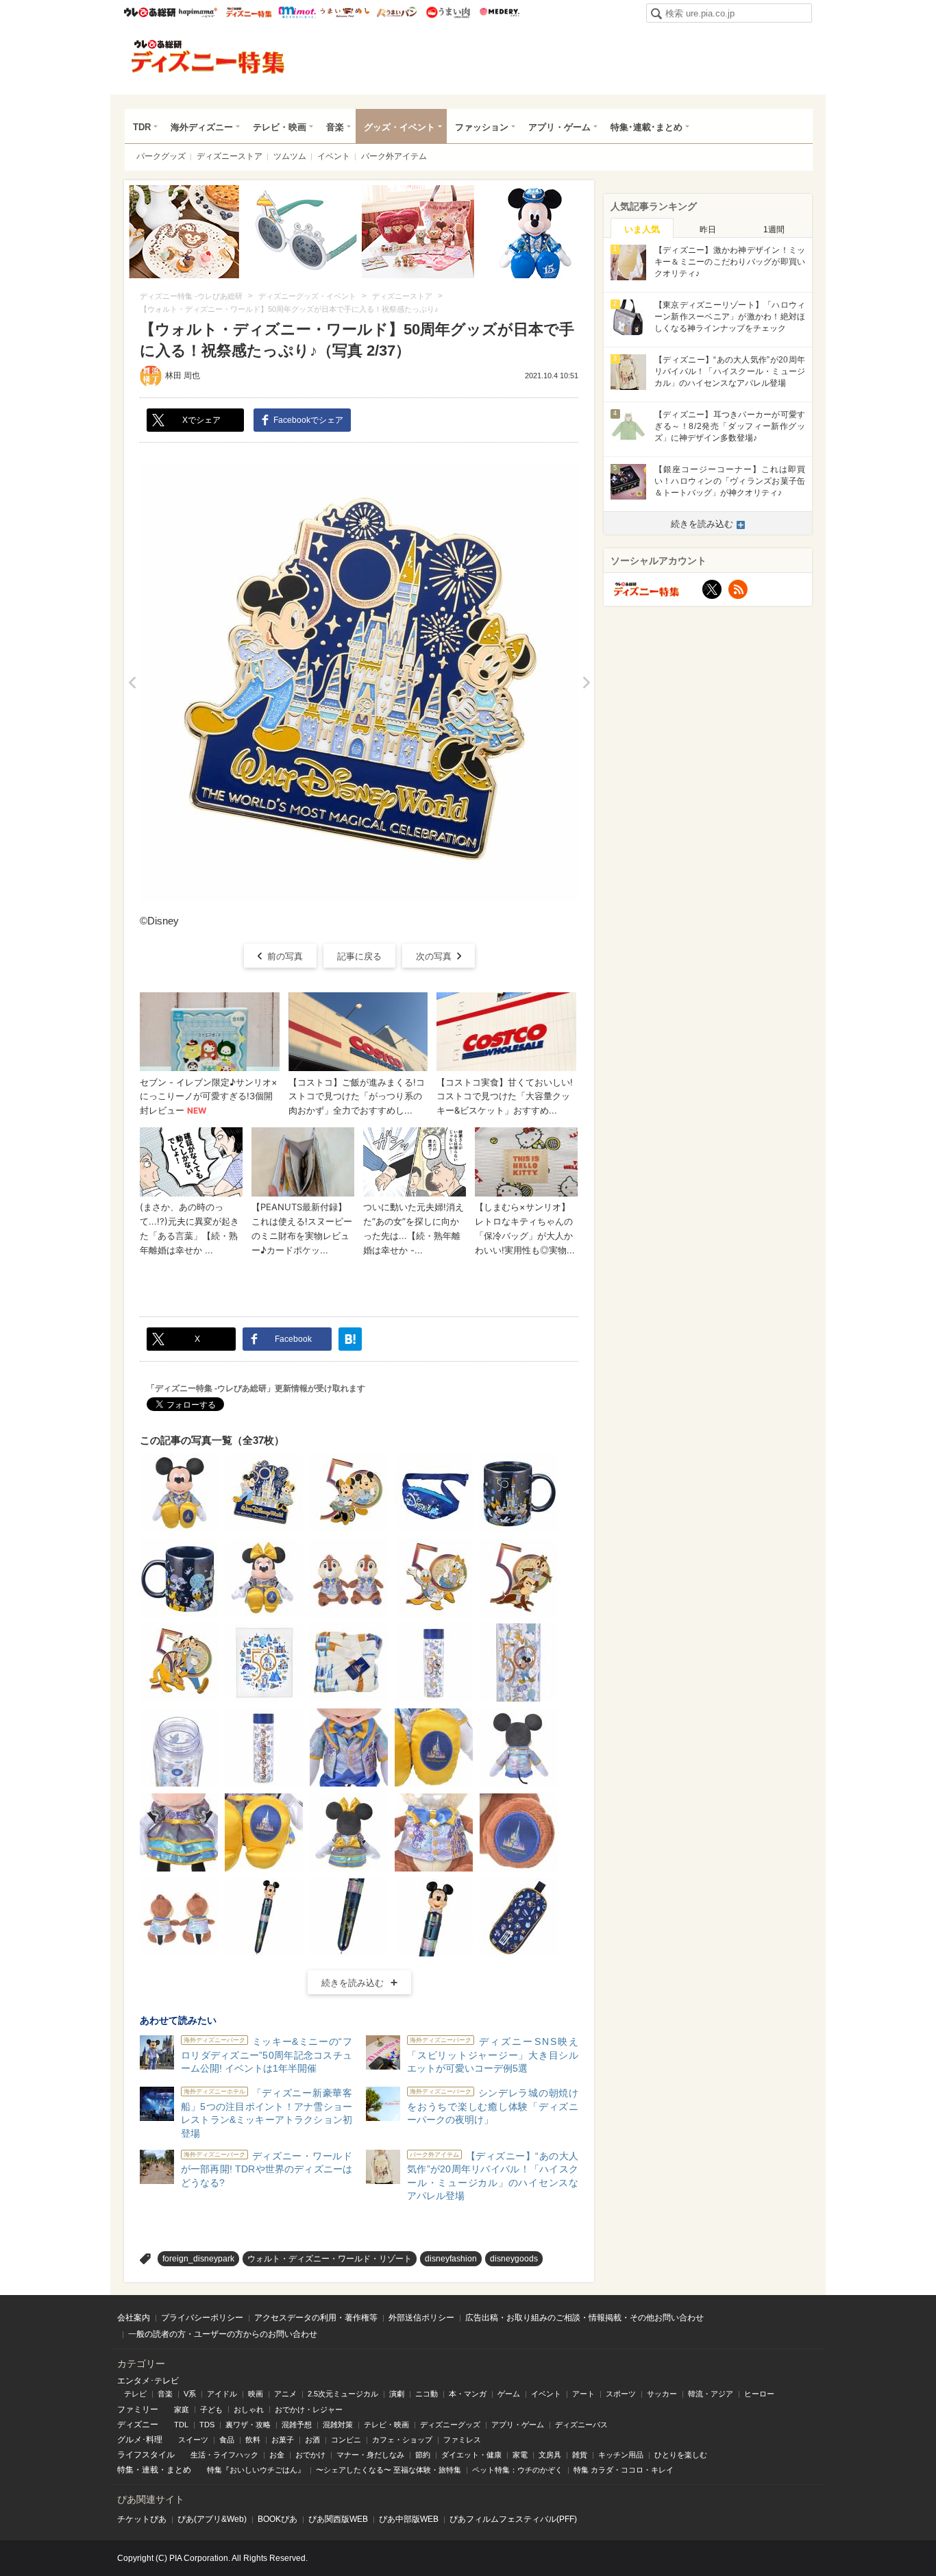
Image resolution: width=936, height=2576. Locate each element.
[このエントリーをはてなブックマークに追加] (350, 1339)
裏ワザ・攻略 (248, 2425)
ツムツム (290, 156)
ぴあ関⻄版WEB (338, 2519)
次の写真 (434, 956)
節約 (423, 2455)
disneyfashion (451, 2259)
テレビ (135, 2394)
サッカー (662, 2394)
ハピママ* (198, 12)
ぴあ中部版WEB (409, 2519)
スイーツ (193, 2440)
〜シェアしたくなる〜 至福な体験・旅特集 (389, 2470)
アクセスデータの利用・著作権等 (316, 2318)
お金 (277, 2455)
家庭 (182, 2409)
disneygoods (514, 2259)
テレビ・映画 (280, 127)
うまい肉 (448, 12)
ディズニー (138, 2425)
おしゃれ (249, 2409)
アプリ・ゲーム (559, 127)
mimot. (297, 12)
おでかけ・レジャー (309, 2409)
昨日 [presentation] (708, 230)
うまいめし (345, 12)
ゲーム (509, 2394)
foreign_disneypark (198, 2259)
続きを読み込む (353, 1983)
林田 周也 (183, 376)
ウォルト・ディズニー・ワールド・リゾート (330, 2259)
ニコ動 (427, 2394)
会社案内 (134, 2318)
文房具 (550, 2455)
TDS (207, 2425)
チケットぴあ (142, 2519)
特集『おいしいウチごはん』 (256, 2470)
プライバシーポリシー (202, 2318)
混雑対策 (338, 2425)
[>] (586, 683)
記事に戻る (359, 956)
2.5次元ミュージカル (343, 2394)
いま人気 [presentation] (642, 229)
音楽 (335, 127)
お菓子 (283, 2440)
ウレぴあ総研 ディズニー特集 (249, 12)
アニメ (285, 2394)
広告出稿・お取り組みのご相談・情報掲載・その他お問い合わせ (584, 2318)
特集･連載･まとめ (646, 127)
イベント (334, 156)
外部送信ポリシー (421, 2318)
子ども (211, 2409)
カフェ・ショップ (402, 2440)
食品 (227, 2440)
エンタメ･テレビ (148, 2381)
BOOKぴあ (278, 2519)
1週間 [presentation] (774, 230)
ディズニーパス (581, 2425)
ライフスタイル (146, 2455)
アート (583, 2394)
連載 (150, 2470)
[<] (132, 683)
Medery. (499, 12)
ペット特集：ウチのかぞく (517, 2470)
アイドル (222, 2394)
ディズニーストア (230, 156)
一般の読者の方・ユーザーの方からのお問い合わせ (223, 2334)
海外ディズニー (202, 127)
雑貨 (580, 2455)
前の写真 (285, 956)
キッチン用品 (621, 2455)
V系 (190, 2394)
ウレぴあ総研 (150, 12)
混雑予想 (297, 2425)
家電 (520, 2455)
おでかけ (310, 2455)
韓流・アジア (711, 2394)
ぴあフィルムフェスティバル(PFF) (513, 2519)
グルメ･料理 (140, 2440)
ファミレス (462, 2440)
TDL (181, 2425)
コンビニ (346, 2440)
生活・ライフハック (224, 2455)
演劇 (397, 2394)
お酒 (312, 2440)
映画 (256, 2394)
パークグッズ (161, 156)
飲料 (253, 2440)
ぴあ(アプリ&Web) (212, 2519)
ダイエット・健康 (471, 2455)
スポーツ (621, 2394)
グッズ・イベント (399, 127)
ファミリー (138, 2409)
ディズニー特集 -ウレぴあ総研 (208, 57)
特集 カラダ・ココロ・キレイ (624, 2470)
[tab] (642, 228)
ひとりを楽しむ (681, 2455)
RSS (738, 589)
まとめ (179, 2470)
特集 (125, 2470)
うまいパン (396, 12)
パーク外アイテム (394, 156)
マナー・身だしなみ (370, 2455)
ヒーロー (759, 2394)
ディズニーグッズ (450, 2425)
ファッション (482, 127)
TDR (142, 127)
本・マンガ (468, 2394)
